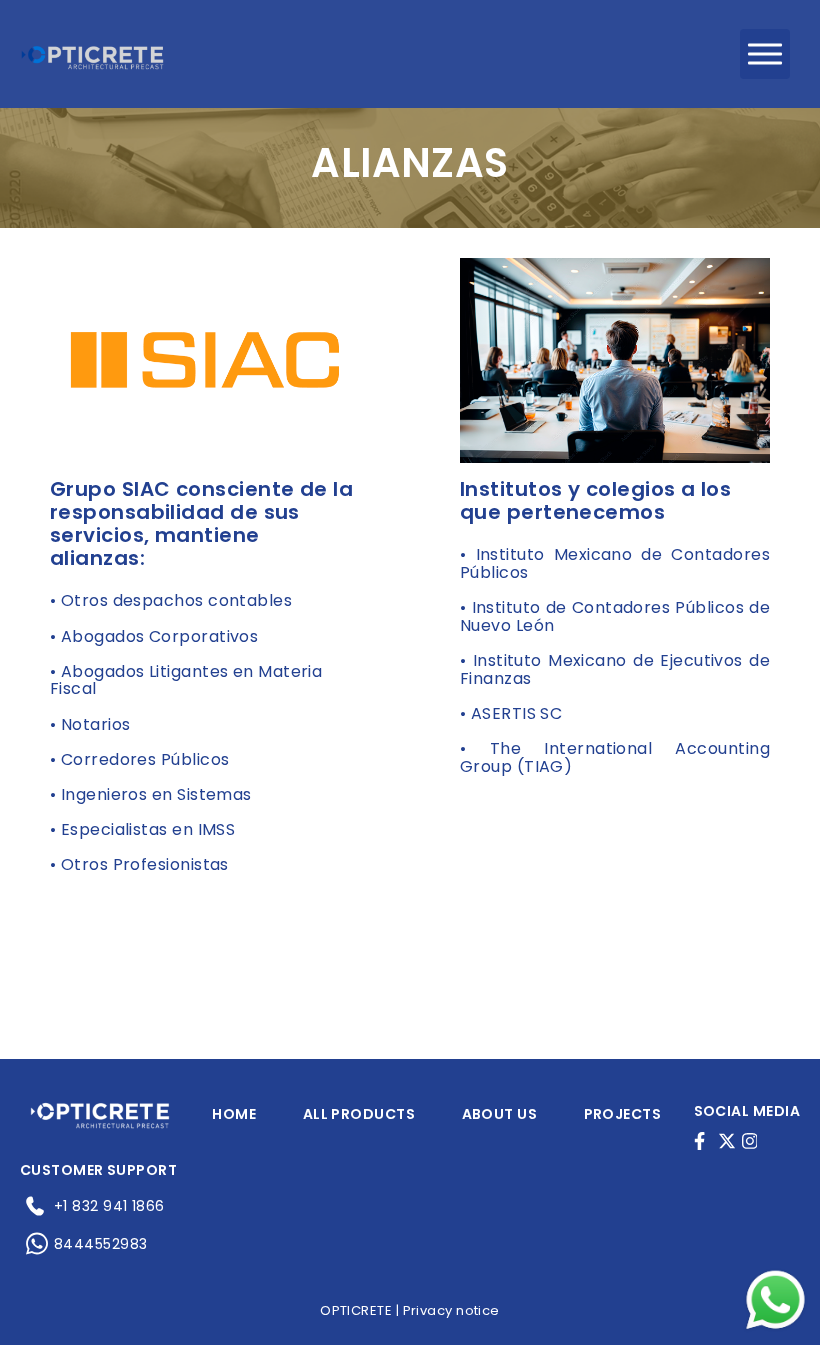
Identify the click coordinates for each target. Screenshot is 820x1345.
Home (234, 1114)
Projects (623, 1114)
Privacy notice (451, 1310)
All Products (359, 1114)
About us (500, 1114)
